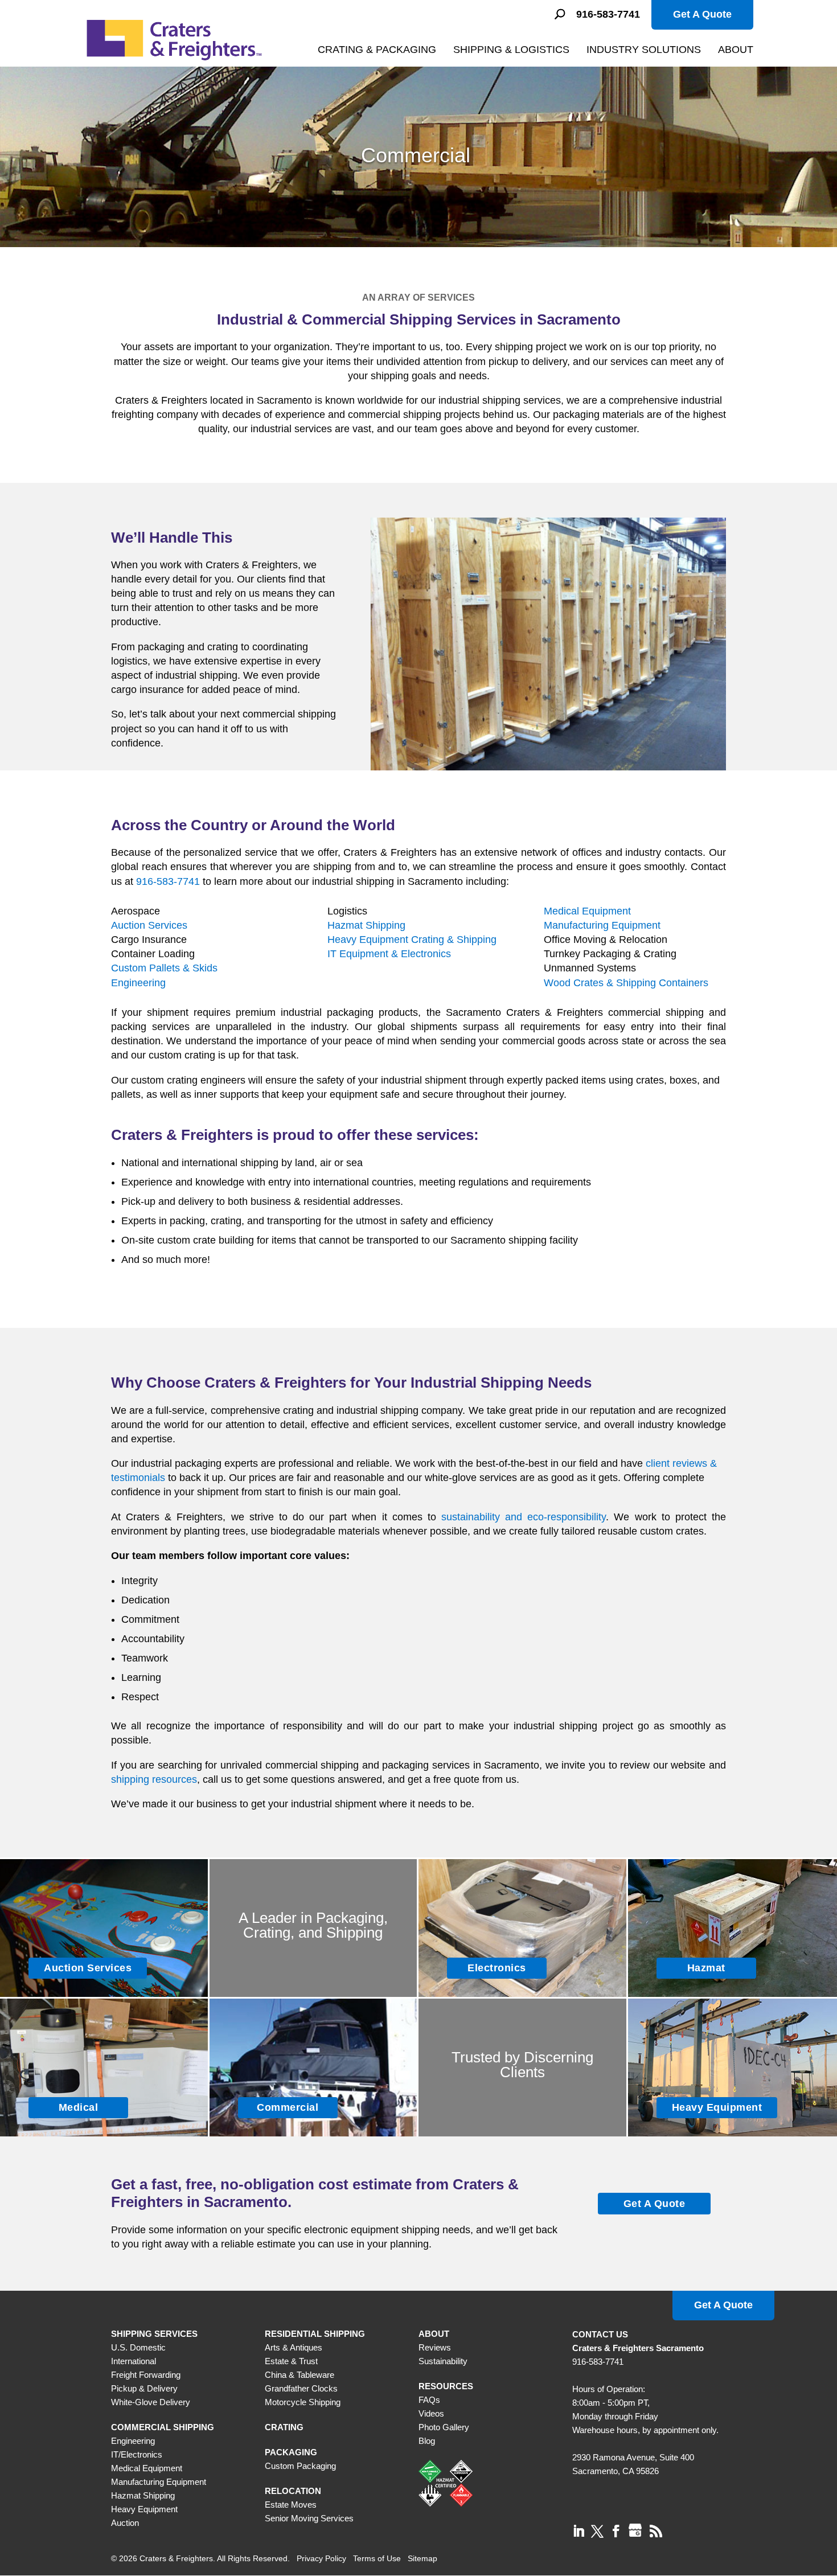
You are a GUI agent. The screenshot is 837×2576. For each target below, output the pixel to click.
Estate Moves (291, 2505)
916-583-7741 (608, 15)
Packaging (291, 2452)
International (134, 2361)
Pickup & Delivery (144, 2388)
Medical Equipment (587, 911)
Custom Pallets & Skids (164, 968)
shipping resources (154, 1779)
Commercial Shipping (163, 2427)
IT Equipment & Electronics (389, 954)
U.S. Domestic (138, 2347)
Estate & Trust (291, 2361)
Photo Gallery (444, 2427)
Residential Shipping (315, 2334)
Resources (446, 2386)
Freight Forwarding (146, 2375)
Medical (79, 2107)
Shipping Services (154, 2334)
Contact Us (600, 2334)
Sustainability (443, 2361)
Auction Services (149, 925)
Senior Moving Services (309, 2518)
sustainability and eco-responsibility (524, 1517)
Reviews (435, 2347)
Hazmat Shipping (366, 925)
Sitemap (422, 2558)
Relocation (293, 2491)
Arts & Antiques (294, 2347)
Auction (125, 2523)
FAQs (429, 2400)
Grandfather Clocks (301, 2388)
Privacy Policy (321, 2558)
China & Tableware (299, 2375)
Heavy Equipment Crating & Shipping (412, 940)
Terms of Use (377, 2558)
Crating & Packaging (377, 50)
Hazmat (706, 1968)
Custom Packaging (300, 2466)
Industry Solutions (644, 50)
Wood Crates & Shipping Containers (626, 983)
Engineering (138, 983)
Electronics (497, 1968)
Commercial (288, 2107)
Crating (284, 2427)
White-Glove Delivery (151, 2402)
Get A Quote (702, 14)
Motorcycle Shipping (303, 2402)
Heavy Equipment (717, 2107)
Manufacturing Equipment (602, 925)
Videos (431, 2413)
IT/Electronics (137, 2454)
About (736, 50)
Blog (427, 2441)
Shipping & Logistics (511, 50)
